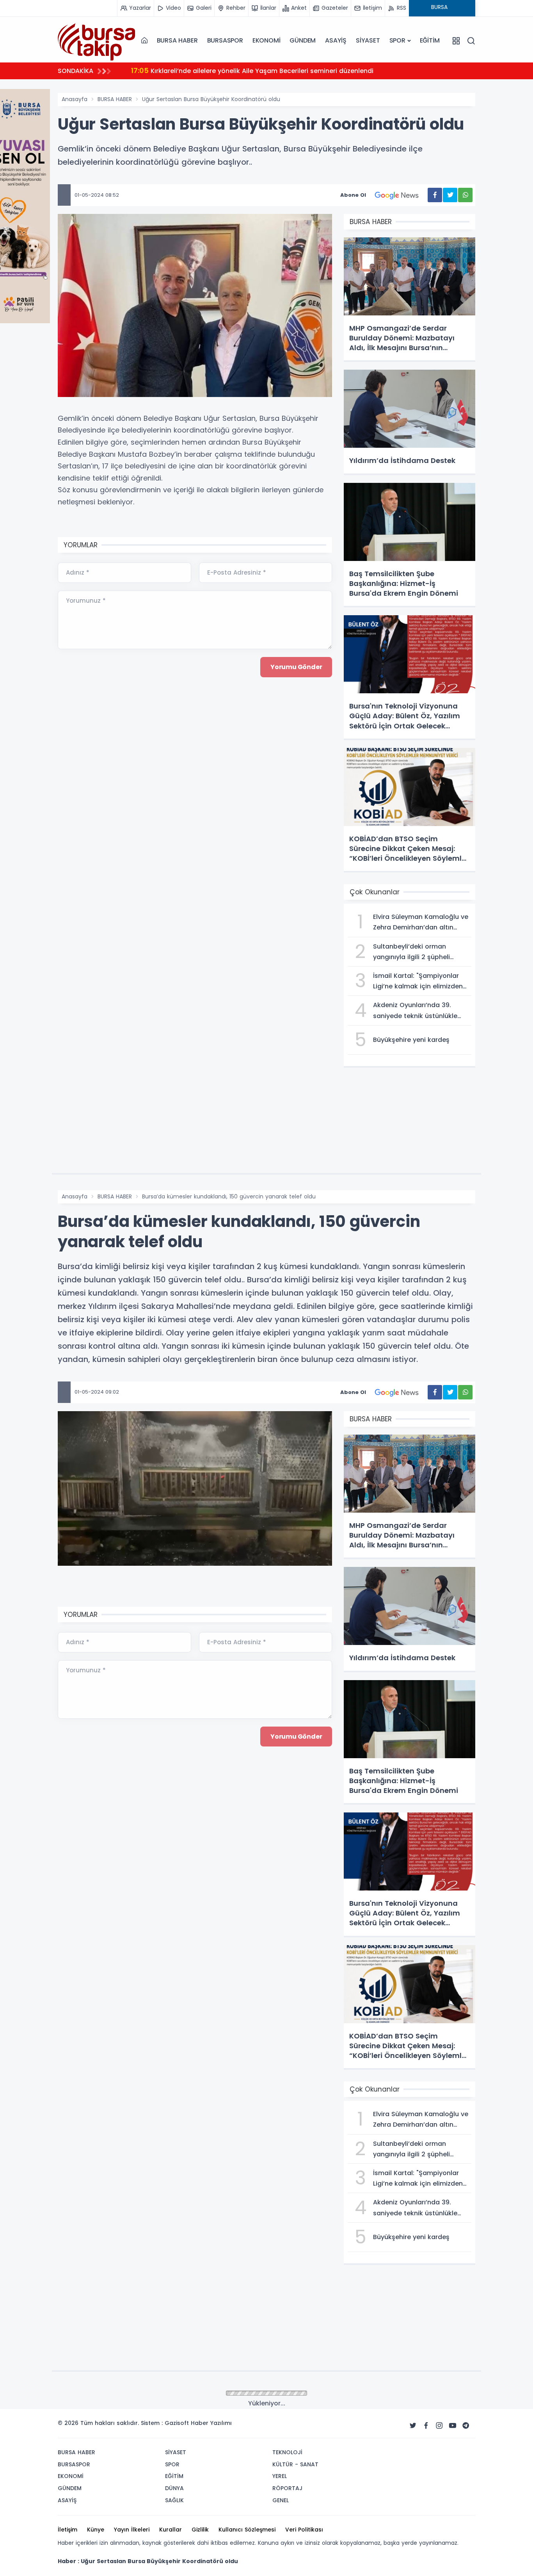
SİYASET (368, 40)
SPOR (397, 40)
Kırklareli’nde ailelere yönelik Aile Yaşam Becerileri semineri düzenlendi (252, 70)
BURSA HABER (177, 40)
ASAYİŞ (336, 40)
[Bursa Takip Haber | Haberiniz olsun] (97, 40)
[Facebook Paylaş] (435, 195)
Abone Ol (353, 195)
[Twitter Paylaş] (450, 195)
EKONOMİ (266, 40)
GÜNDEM (303, 40)
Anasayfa (75, 99)
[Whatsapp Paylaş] (465, 195)
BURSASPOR (225, 40)
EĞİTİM (430, 40)
